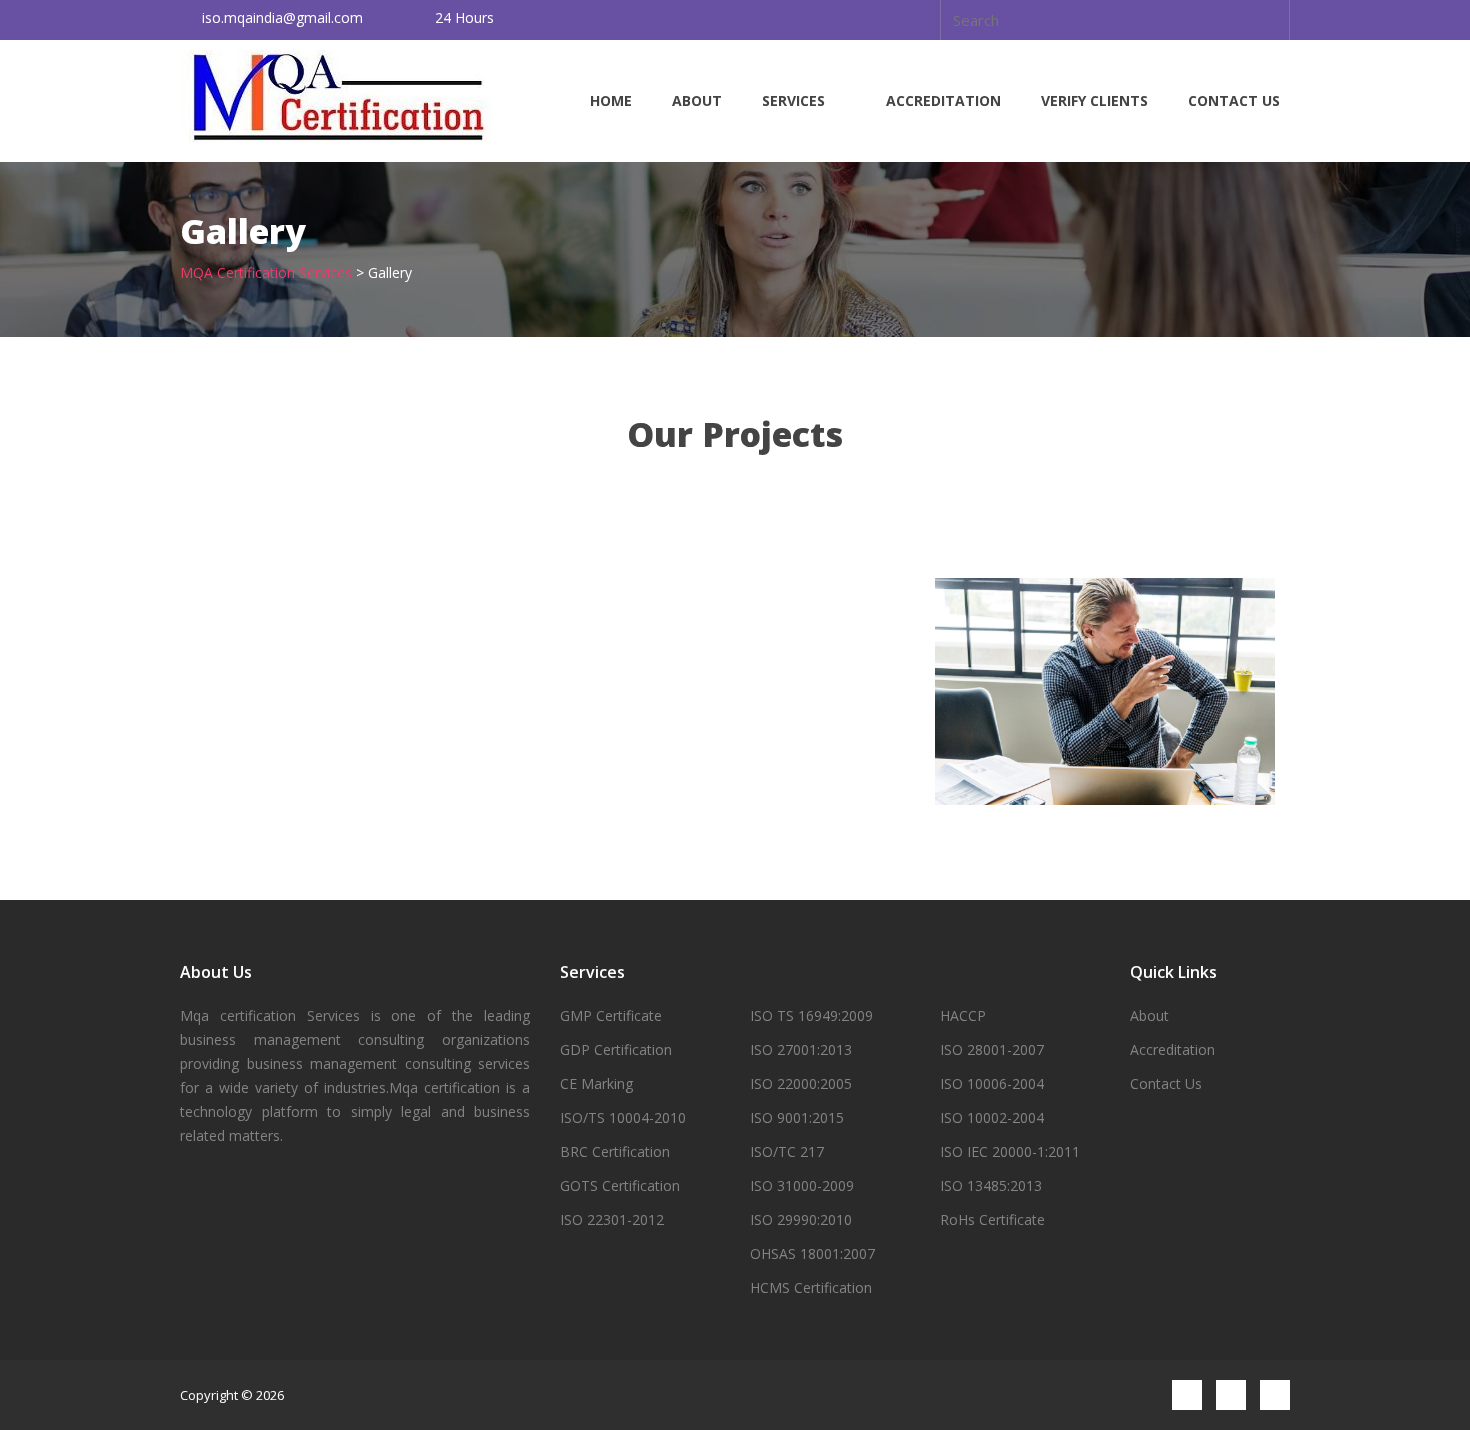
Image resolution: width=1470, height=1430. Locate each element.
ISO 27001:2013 (801, 1049)
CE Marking (596, 1083)
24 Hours (464, 17)
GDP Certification (616, 1049)
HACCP (963, 1015)
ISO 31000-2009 (802, 1185)
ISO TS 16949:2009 (811, 1015)
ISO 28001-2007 (992, 1049)
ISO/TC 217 (787, 1151)
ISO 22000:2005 (801, 1083)
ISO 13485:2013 (991, 1185)
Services (793, 100)
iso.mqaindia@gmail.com (282, 17)
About (697, 100)
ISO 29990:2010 (801, 1219)
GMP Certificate (611, 1015)
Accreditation (943, 100)
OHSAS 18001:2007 (812, 1253)
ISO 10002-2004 (992, 1117)
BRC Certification (615, 1151)
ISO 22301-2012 (612, 1219)
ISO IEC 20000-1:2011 (1010, 1151)
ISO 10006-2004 (992, 1083)
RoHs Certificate (992, 1219)
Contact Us (1234, 100)
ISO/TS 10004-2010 (623, 1117)
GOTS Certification (620, 1185)
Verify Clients (1094, 100)
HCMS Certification (811, 1287)
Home (611, 100)
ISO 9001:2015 (797, 1117)
